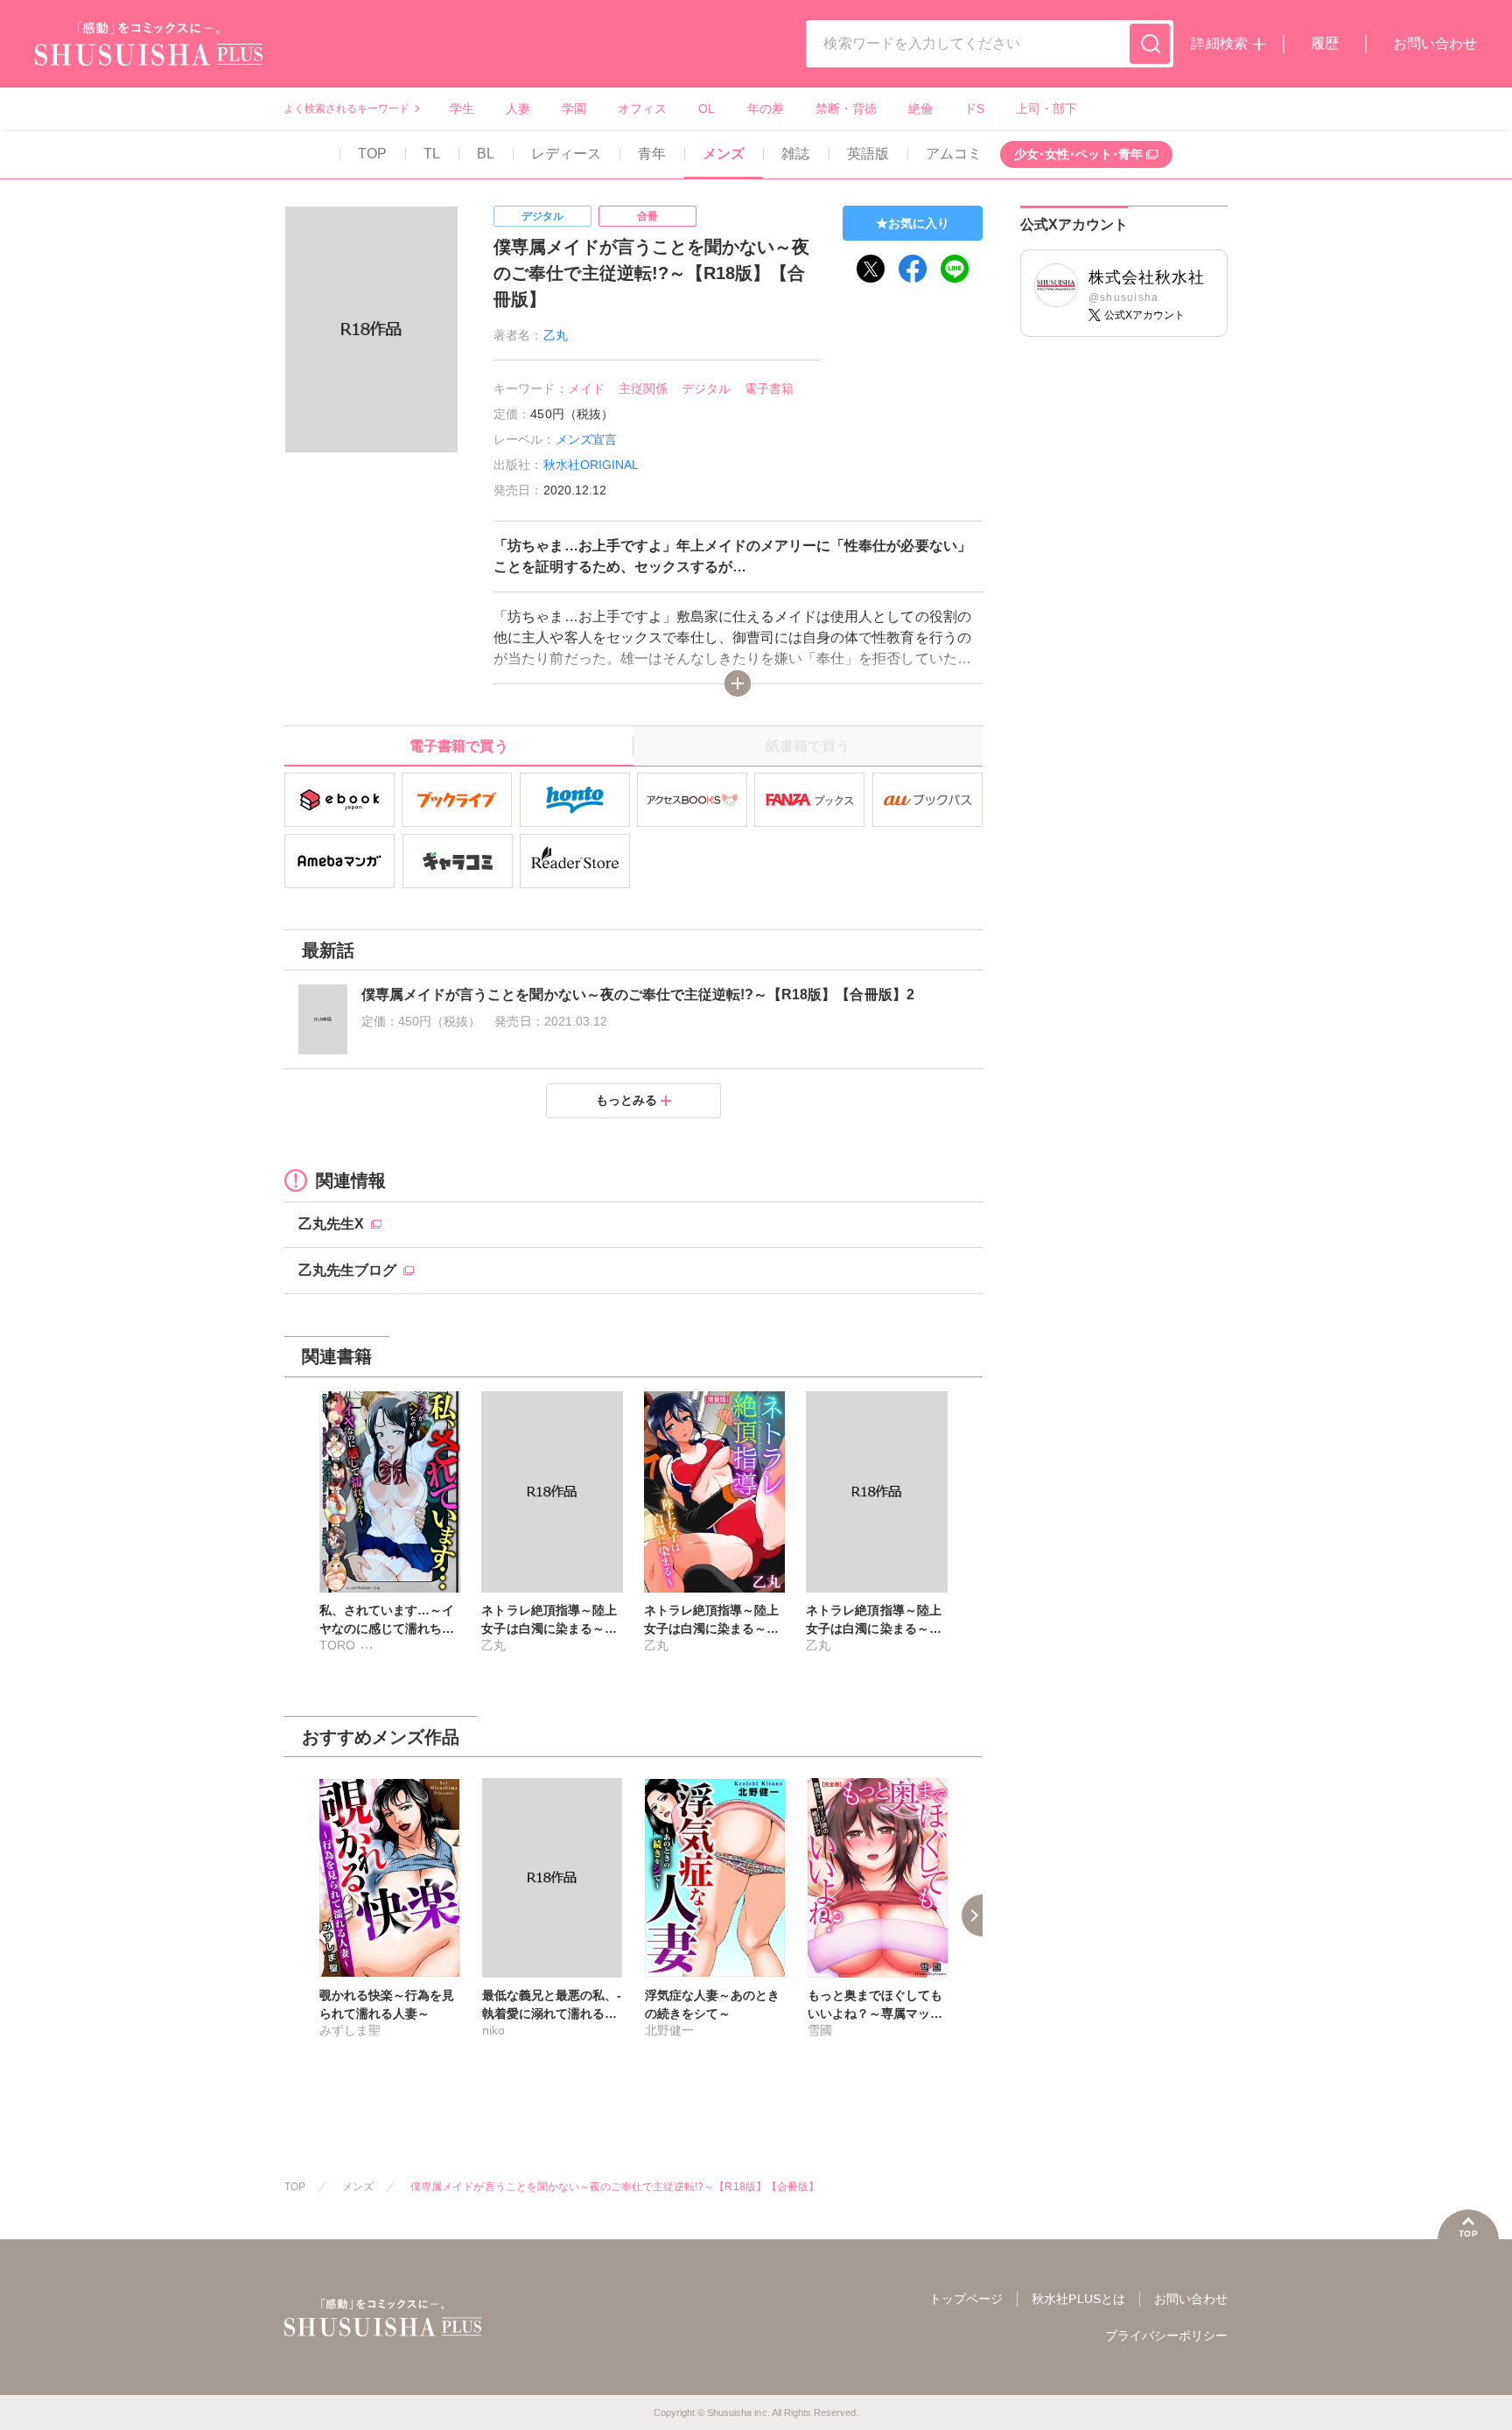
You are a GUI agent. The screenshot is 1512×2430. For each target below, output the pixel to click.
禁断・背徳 (846, 109)
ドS (974, 109)
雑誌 (795, 154)
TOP (372, 154)
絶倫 (920, 109)
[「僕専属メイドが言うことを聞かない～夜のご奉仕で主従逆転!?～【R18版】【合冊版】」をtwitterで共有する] (871, 269)
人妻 (518, 109)
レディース (566, 154)
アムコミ (954, 154)
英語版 (868, 154)
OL (707, 109)
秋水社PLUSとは (1078, 2299)
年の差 (766, 109)
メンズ (724, 154)
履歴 (1325, 43)
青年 (652, 154)
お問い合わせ (1435, 43)
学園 (574, 109)
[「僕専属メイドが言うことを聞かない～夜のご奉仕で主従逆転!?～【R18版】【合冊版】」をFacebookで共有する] (913, 269)
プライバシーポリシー (1166, 2335)
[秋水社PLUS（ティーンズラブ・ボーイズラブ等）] (149, 55)
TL (432, 154)
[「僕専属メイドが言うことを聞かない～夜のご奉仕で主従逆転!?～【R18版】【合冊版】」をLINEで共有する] (955, 269)
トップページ (966, 2299)
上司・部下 (1046, 109)
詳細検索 (1219, 43)
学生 (462, 109)
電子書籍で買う (458, 746)
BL (486, 154)
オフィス (642, 109)
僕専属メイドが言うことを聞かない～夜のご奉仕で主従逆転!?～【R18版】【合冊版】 (615, 2187)
